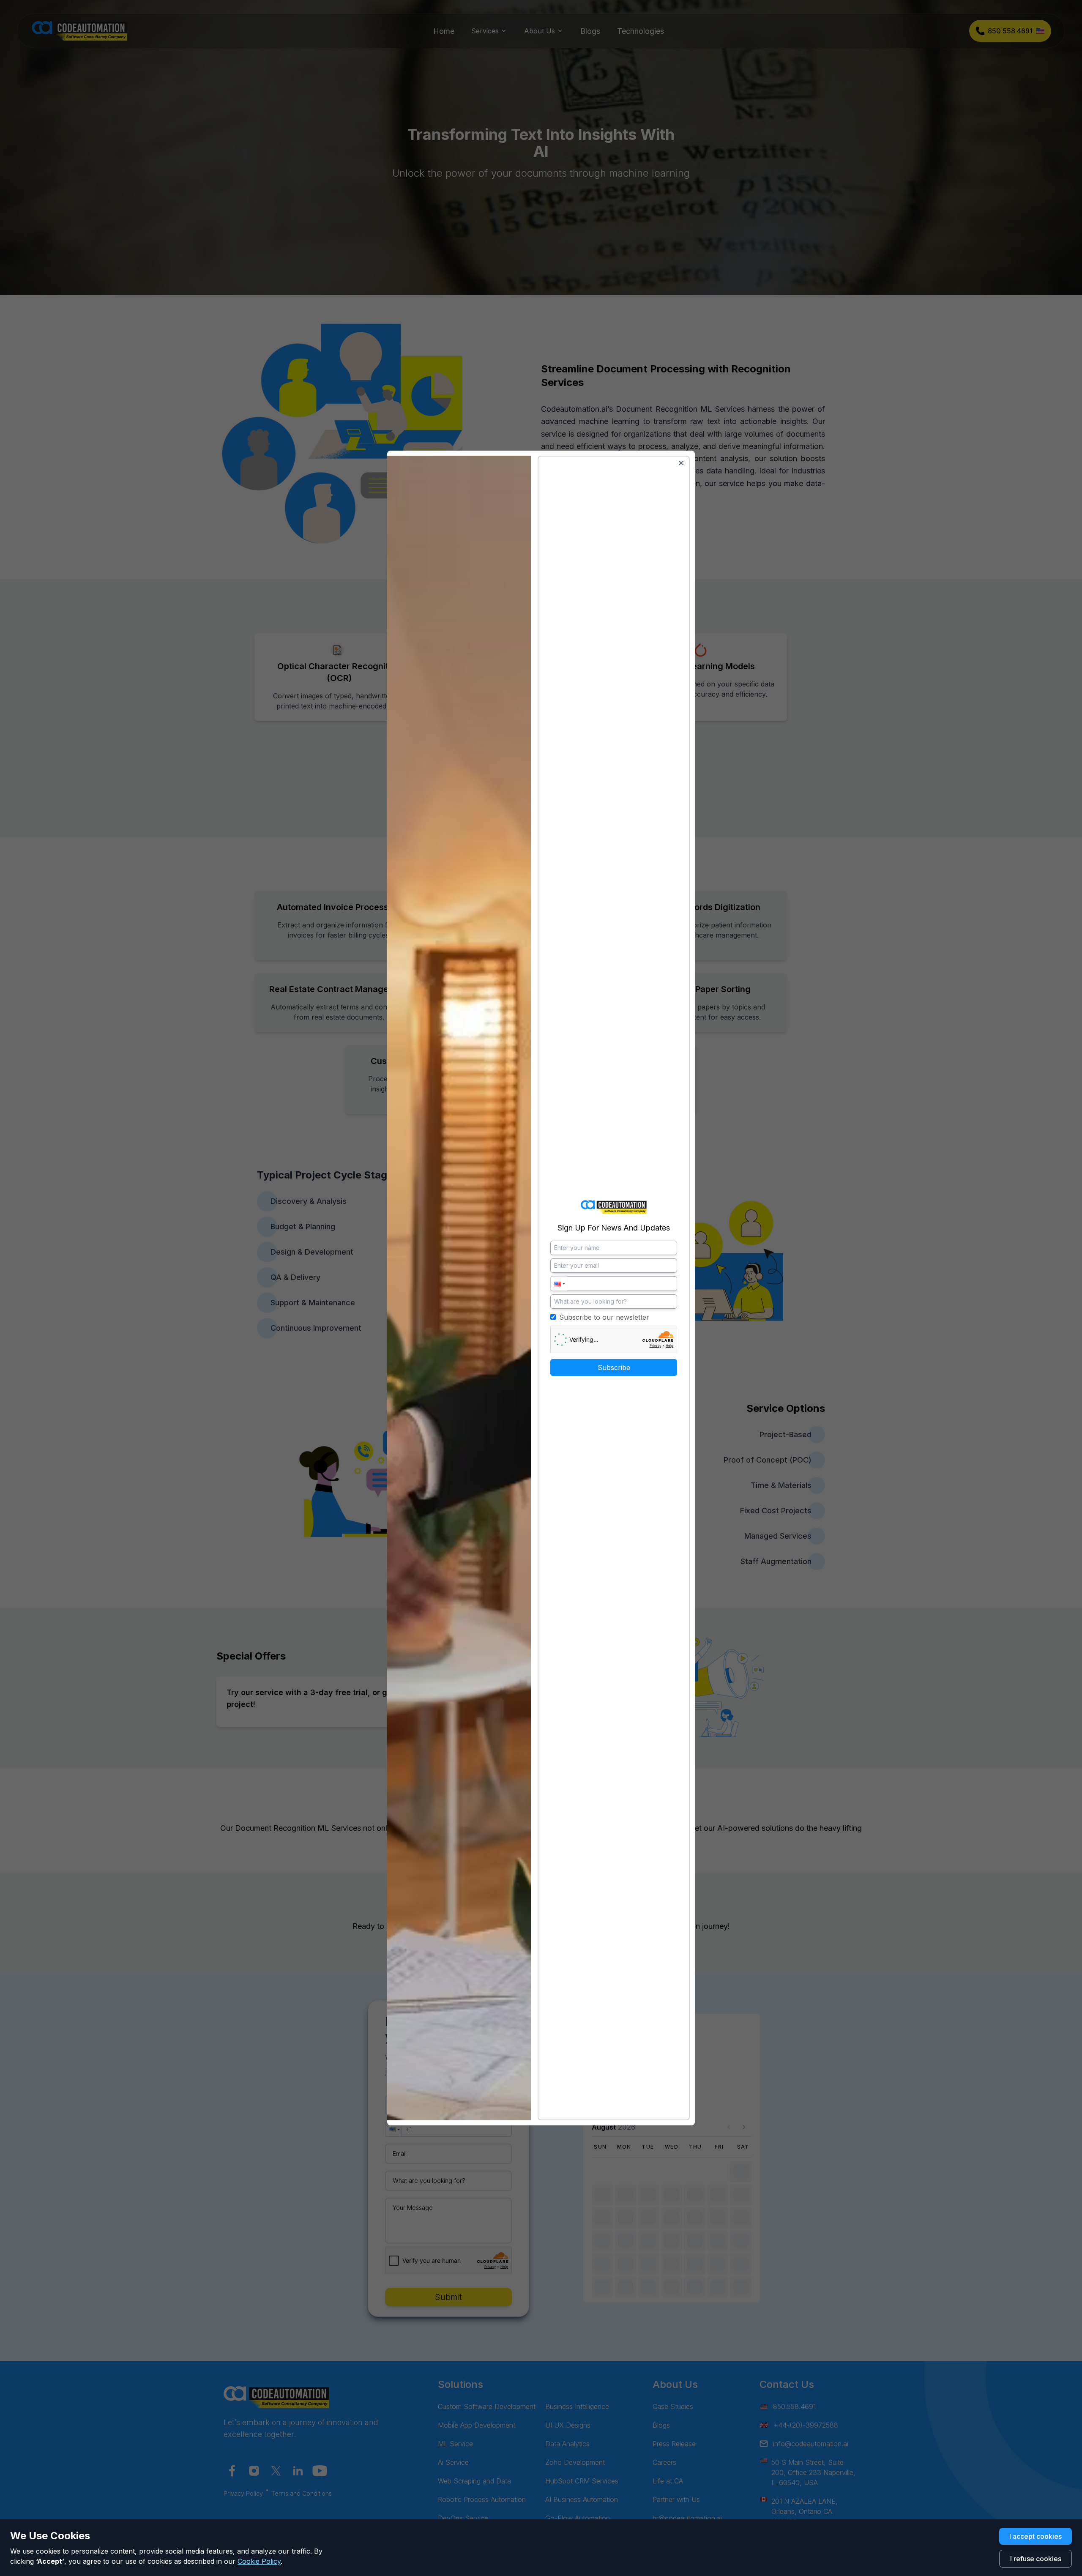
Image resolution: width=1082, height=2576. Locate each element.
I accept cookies (1036, 2536)
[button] (559, 1284)
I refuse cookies (1036, 2559)
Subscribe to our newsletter (604, 1317)
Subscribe (614, 1367)
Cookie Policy (259, 2561)
